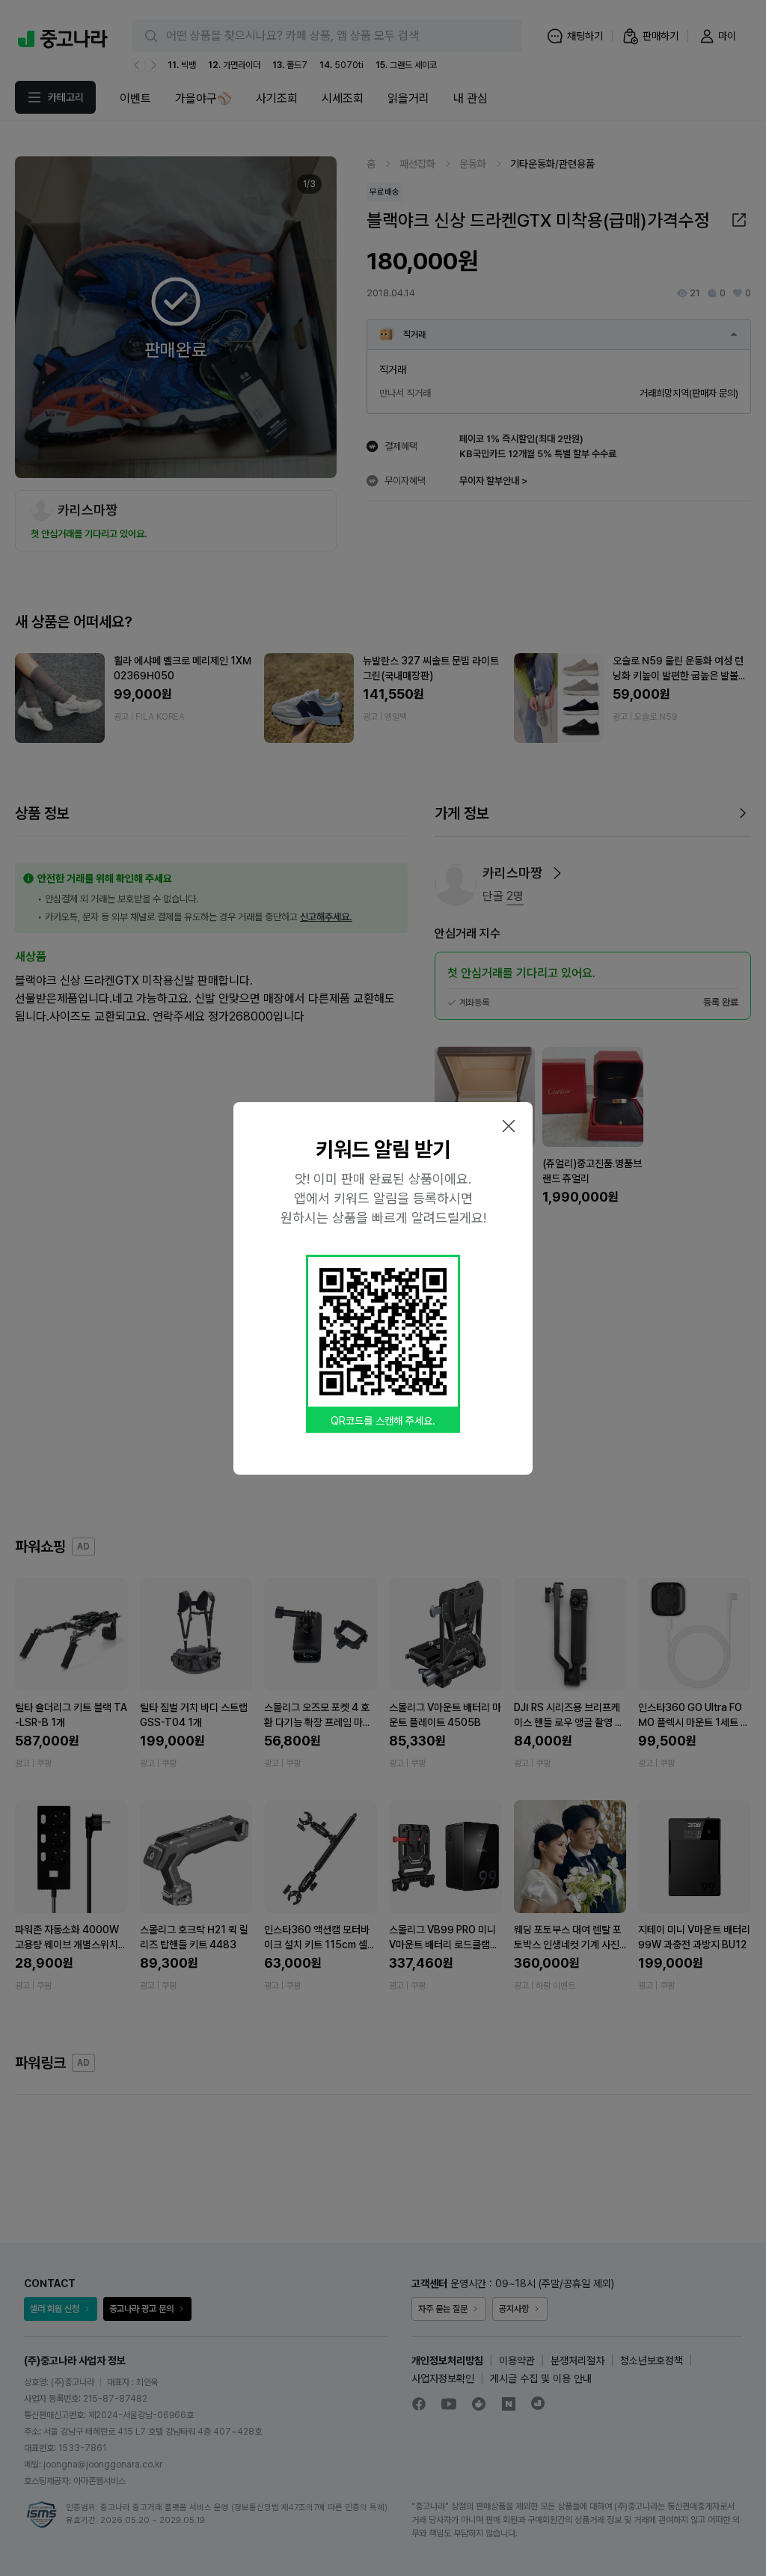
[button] (509, 1126)
